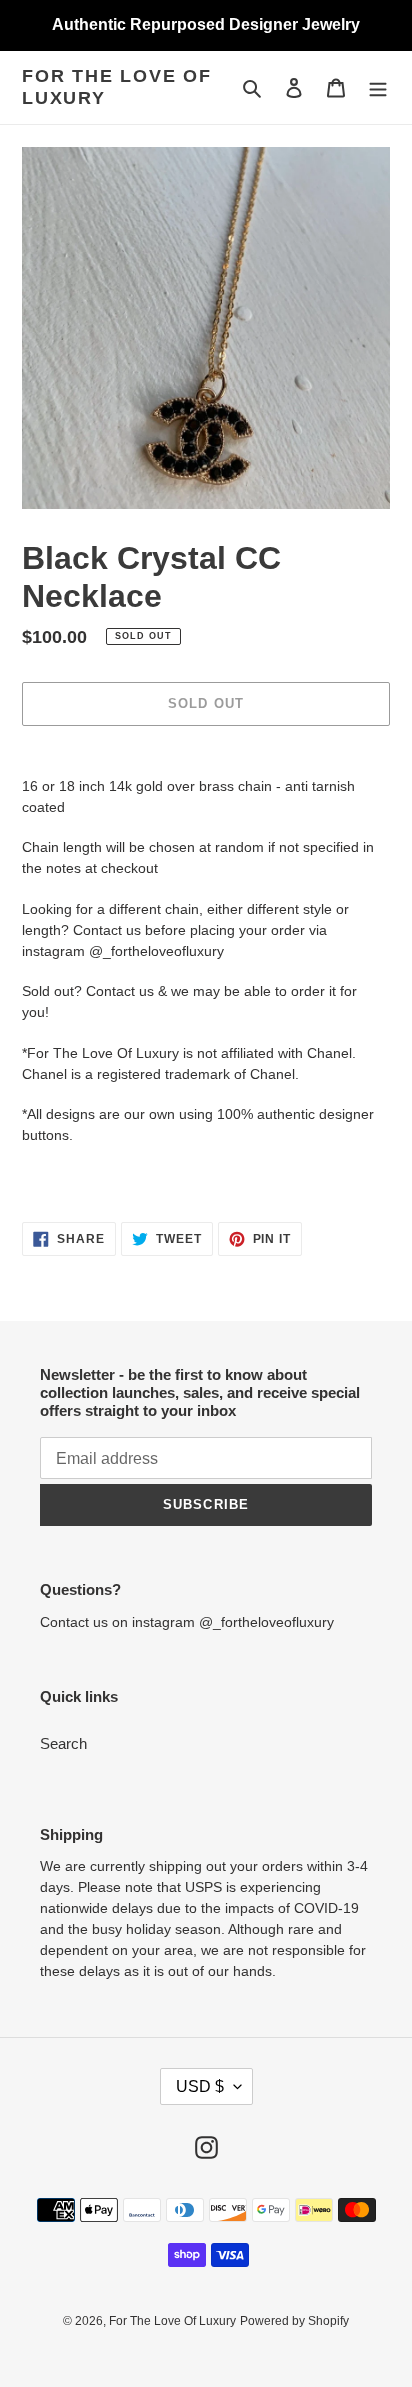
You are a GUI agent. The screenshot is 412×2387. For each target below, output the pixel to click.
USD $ (200, 2086)
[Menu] (378, 87)
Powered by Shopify (294, 2321)
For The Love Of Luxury (117, 87)
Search (63, 1743)
